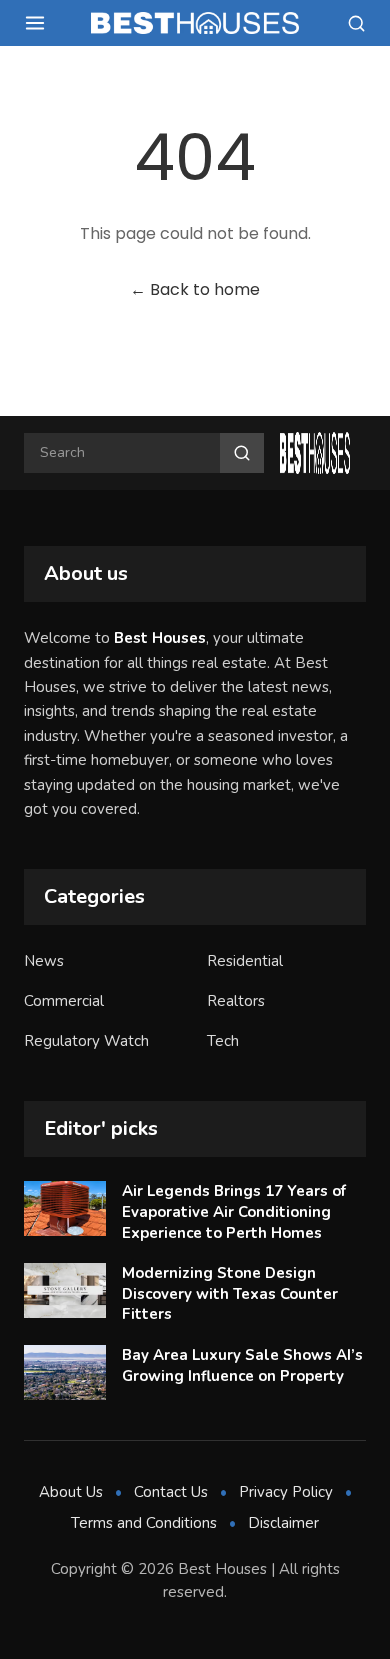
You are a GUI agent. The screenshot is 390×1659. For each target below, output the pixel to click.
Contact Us (171, 1492)
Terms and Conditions (144, 1523)
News (44, 961)
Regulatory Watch (86, 1041)
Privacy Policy (286, 1492)
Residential (245, 961)
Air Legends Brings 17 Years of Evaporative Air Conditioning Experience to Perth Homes (234, 1211)
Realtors (236, 1001)
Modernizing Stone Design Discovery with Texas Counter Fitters (230, 1293)
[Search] (356, 23)
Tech (223, 1041)
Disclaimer (283, 1523)
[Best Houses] (194, 23)
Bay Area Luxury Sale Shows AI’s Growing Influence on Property (242, 1365)
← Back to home (195, 289)
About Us (71, 1492)
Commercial (64, 1001)
